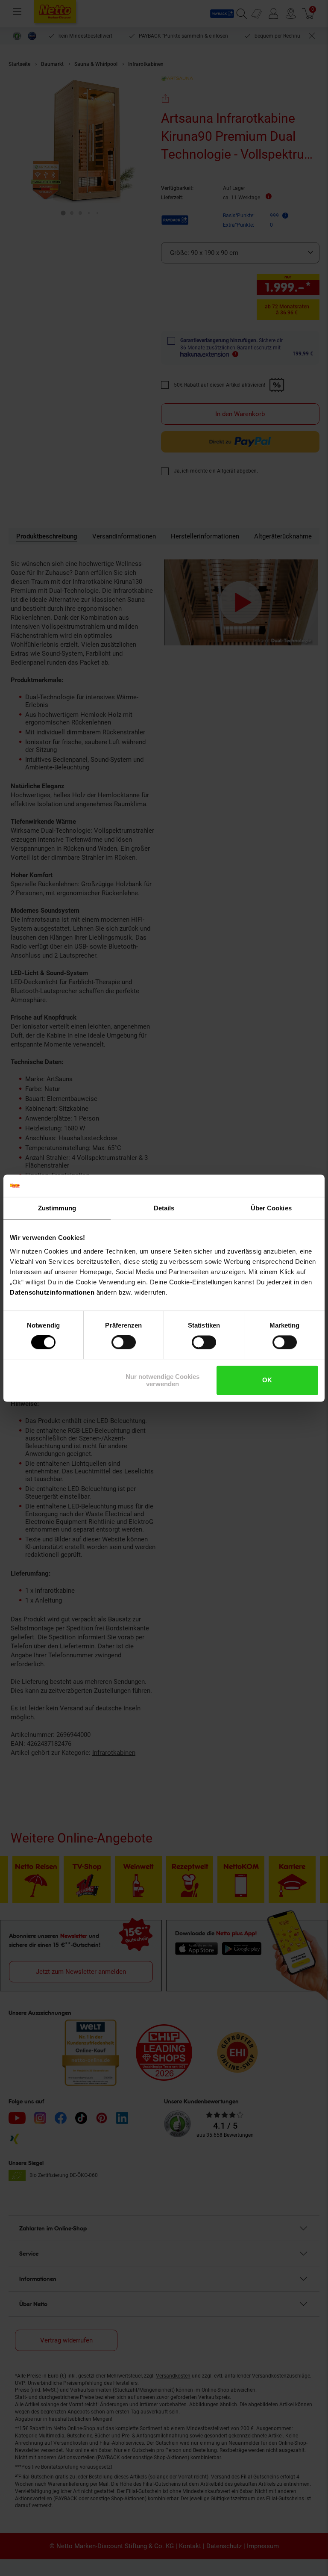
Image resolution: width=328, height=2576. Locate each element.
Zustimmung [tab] (57, 1208)
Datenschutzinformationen (52, 1292)
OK (267, 1380)
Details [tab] (164, 1208)
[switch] (124, 1343)
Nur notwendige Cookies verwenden (163, 1380)
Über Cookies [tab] (271, 1208)
